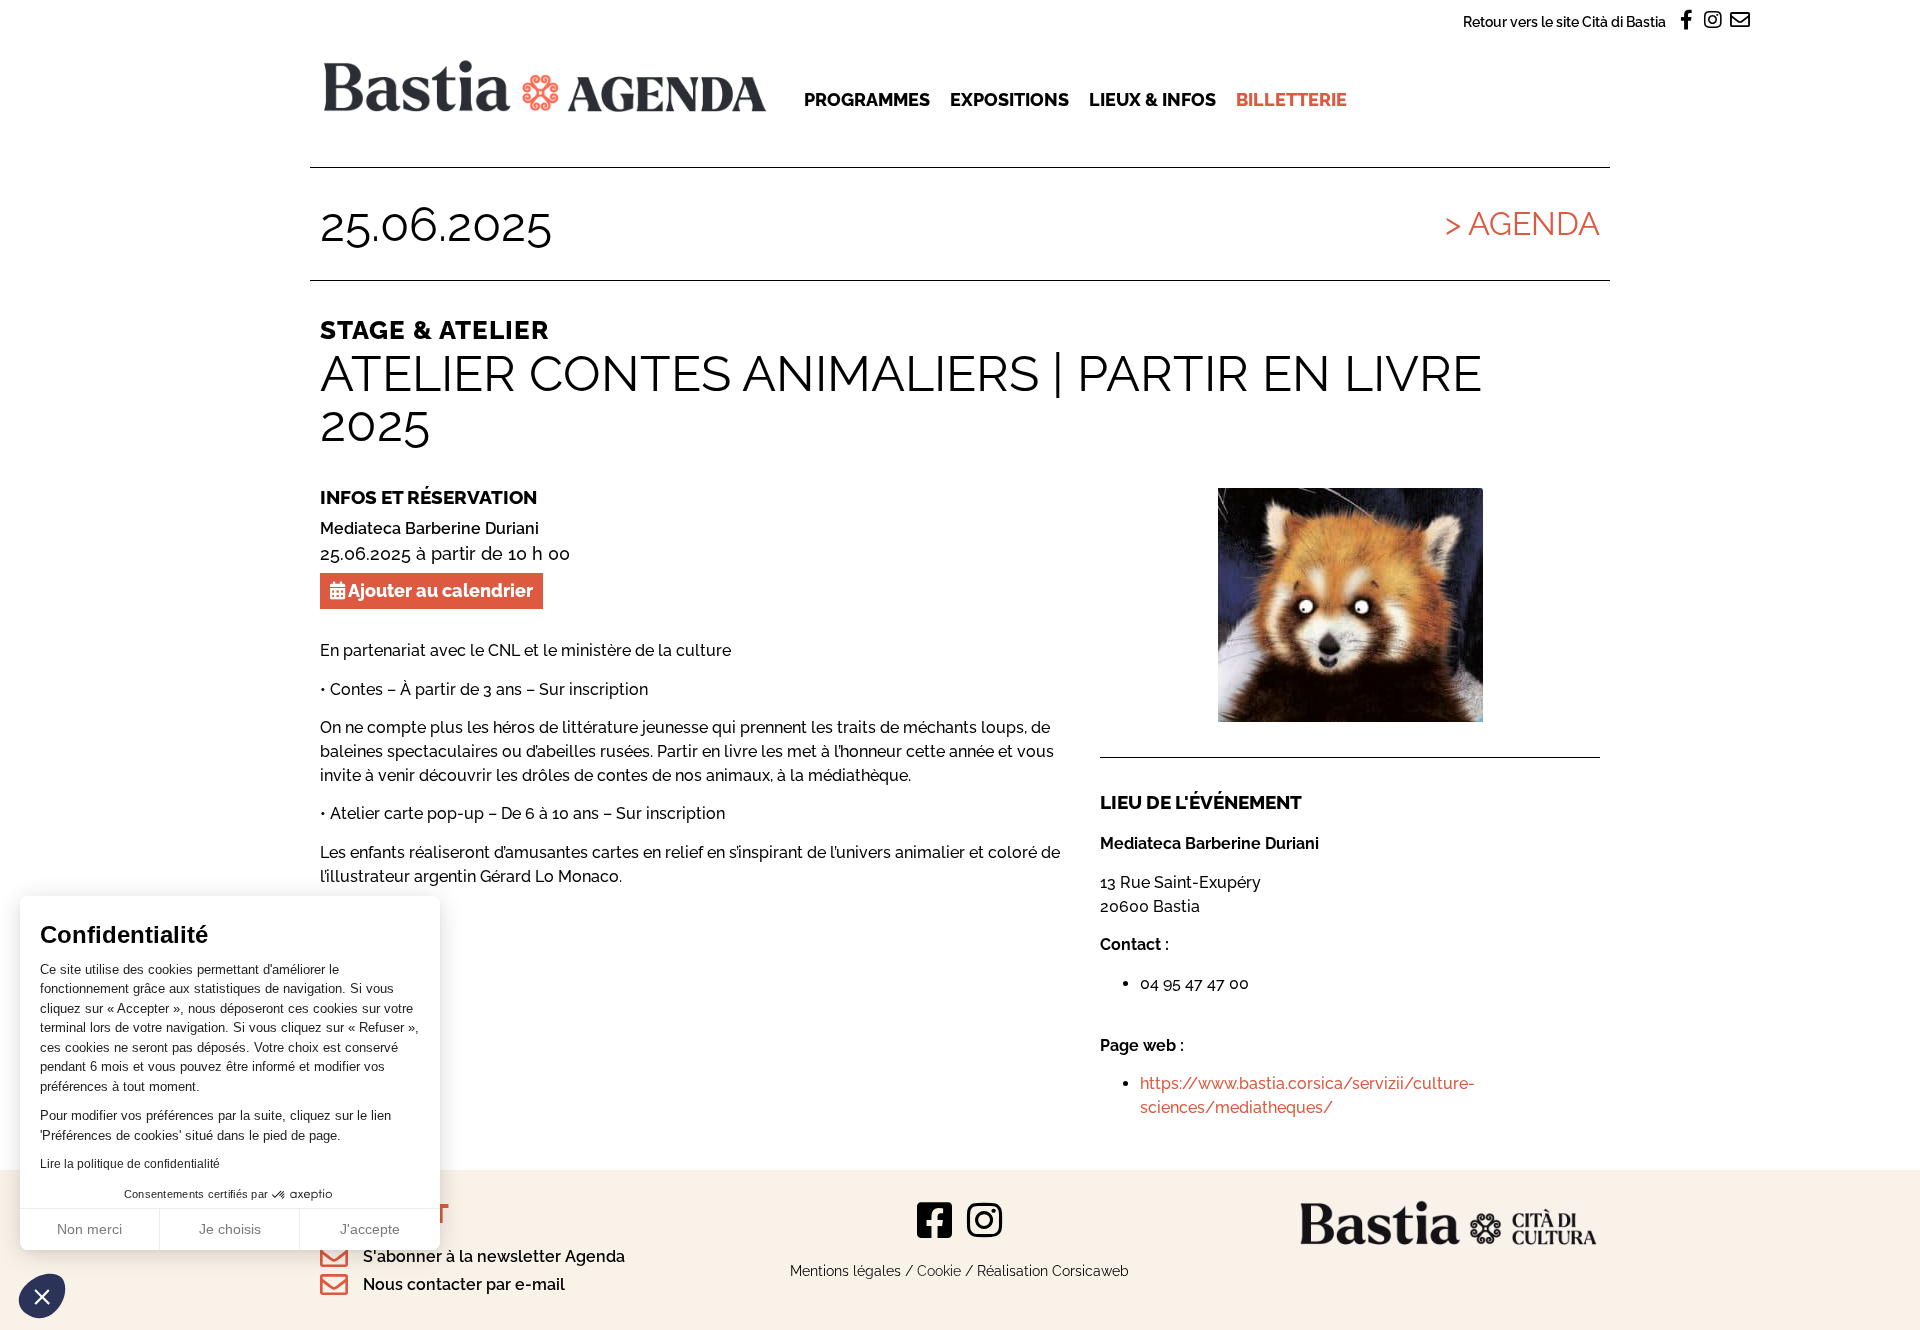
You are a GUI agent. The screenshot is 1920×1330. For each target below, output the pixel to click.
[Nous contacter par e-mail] (334, 1285)
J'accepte (370, 1229)
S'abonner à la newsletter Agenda (494, 1256)
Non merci (89, 1229)
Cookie (939, 1270)
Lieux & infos (1152, 99)
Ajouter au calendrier (439, 590)
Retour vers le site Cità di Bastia (1564, 21)
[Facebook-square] (935, 1220)
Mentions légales (845, 1270)
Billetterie (1291, 99)
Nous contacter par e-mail (464, 1284)
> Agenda (1522, 223)
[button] (42, 1296)
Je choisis (230, 1229)
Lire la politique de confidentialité (130, 1164)
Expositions (1009, 99)
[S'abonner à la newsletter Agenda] (334, 1257)
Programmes (867, 99)
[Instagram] (985, 1220)
